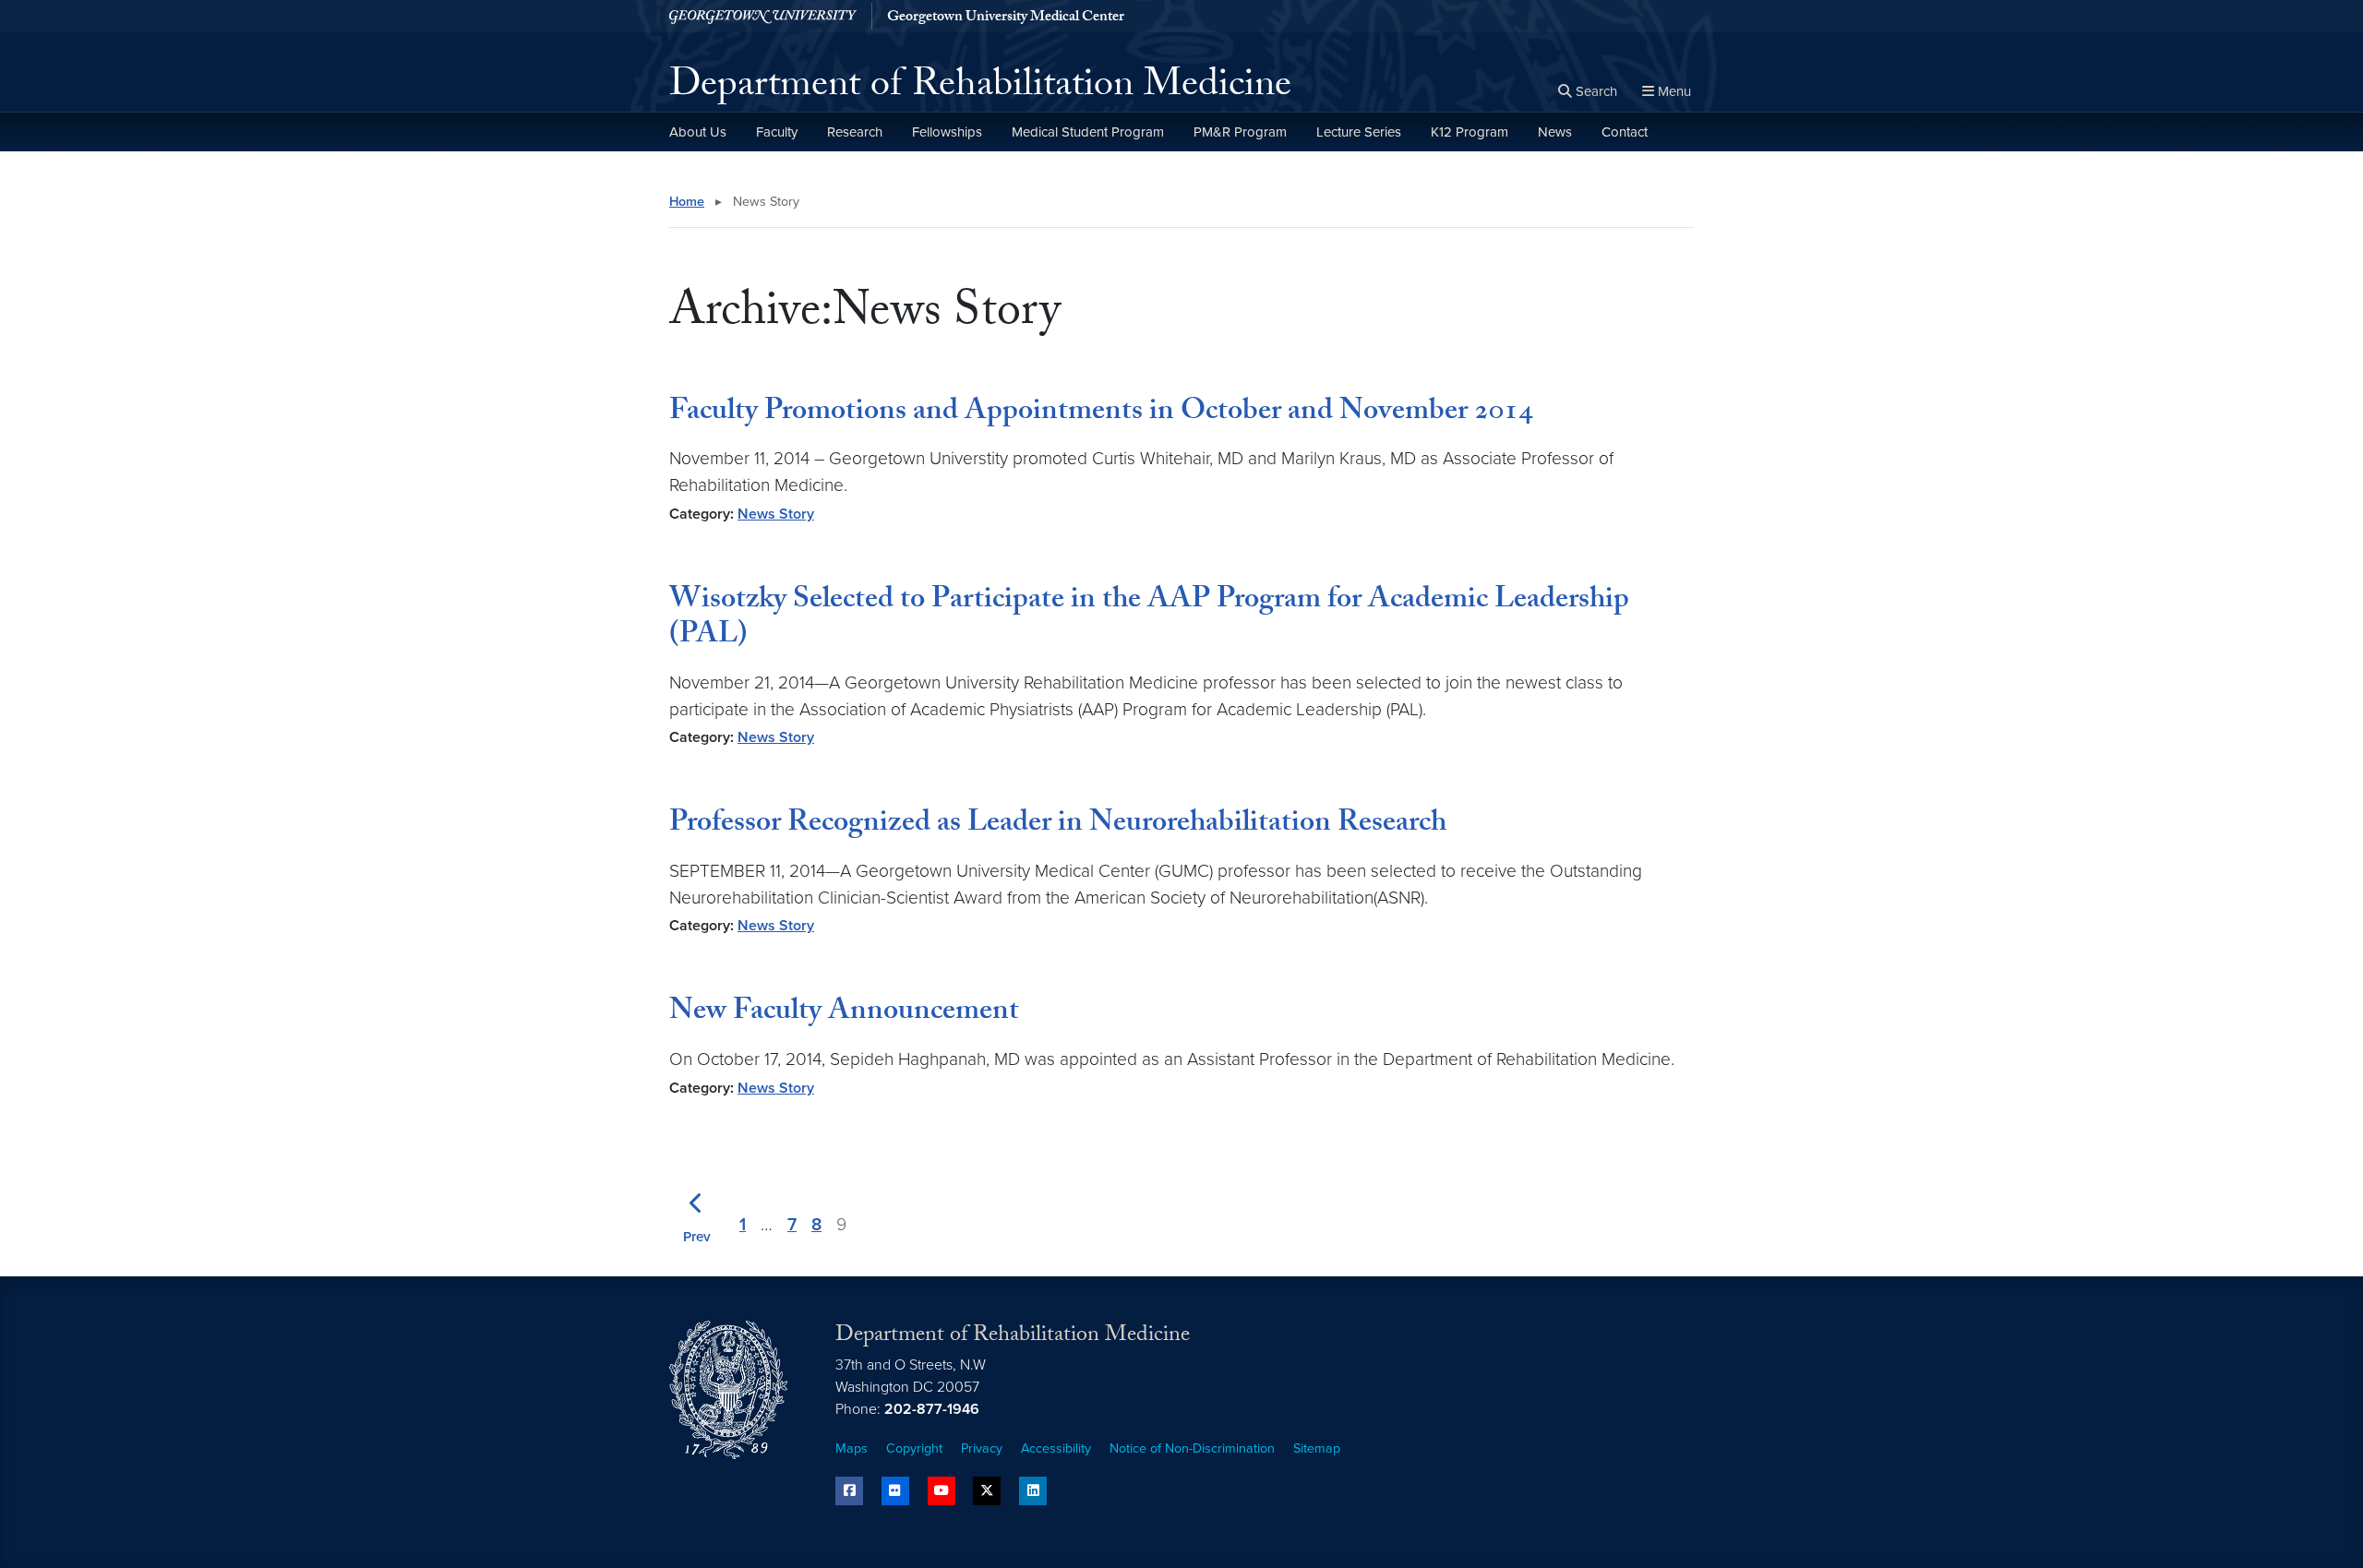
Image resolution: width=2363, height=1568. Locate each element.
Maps (852, 1448)
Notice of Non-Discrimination (1192, 1448)
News (1555, 132)
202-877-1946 (932, 1409)
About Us (698, 132)
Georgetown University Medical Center (1006, 18)
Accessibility (1056, 1448)
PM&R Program (1240, 132)
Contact (1625, 132)
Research (855, 132)
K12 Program (1469, 132)
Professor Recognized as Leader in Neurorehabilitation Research (1058, 825)
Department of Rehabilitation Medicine (980, 89)
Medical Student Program (1088, 132)
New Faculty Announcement (844, 1013)
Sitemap (1317, 1448)
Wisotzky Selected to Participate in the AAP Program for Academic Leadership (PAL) (1149, 619)
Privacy (982, 1448)
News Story (776, 514)
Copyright (914, 1448)
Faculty (777, 132)
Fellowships (947, 132)
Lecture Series (1359, 132)
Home (687, 202)
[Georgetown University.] (763, 16)
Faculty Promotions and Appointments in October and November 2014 (1101, 413)
